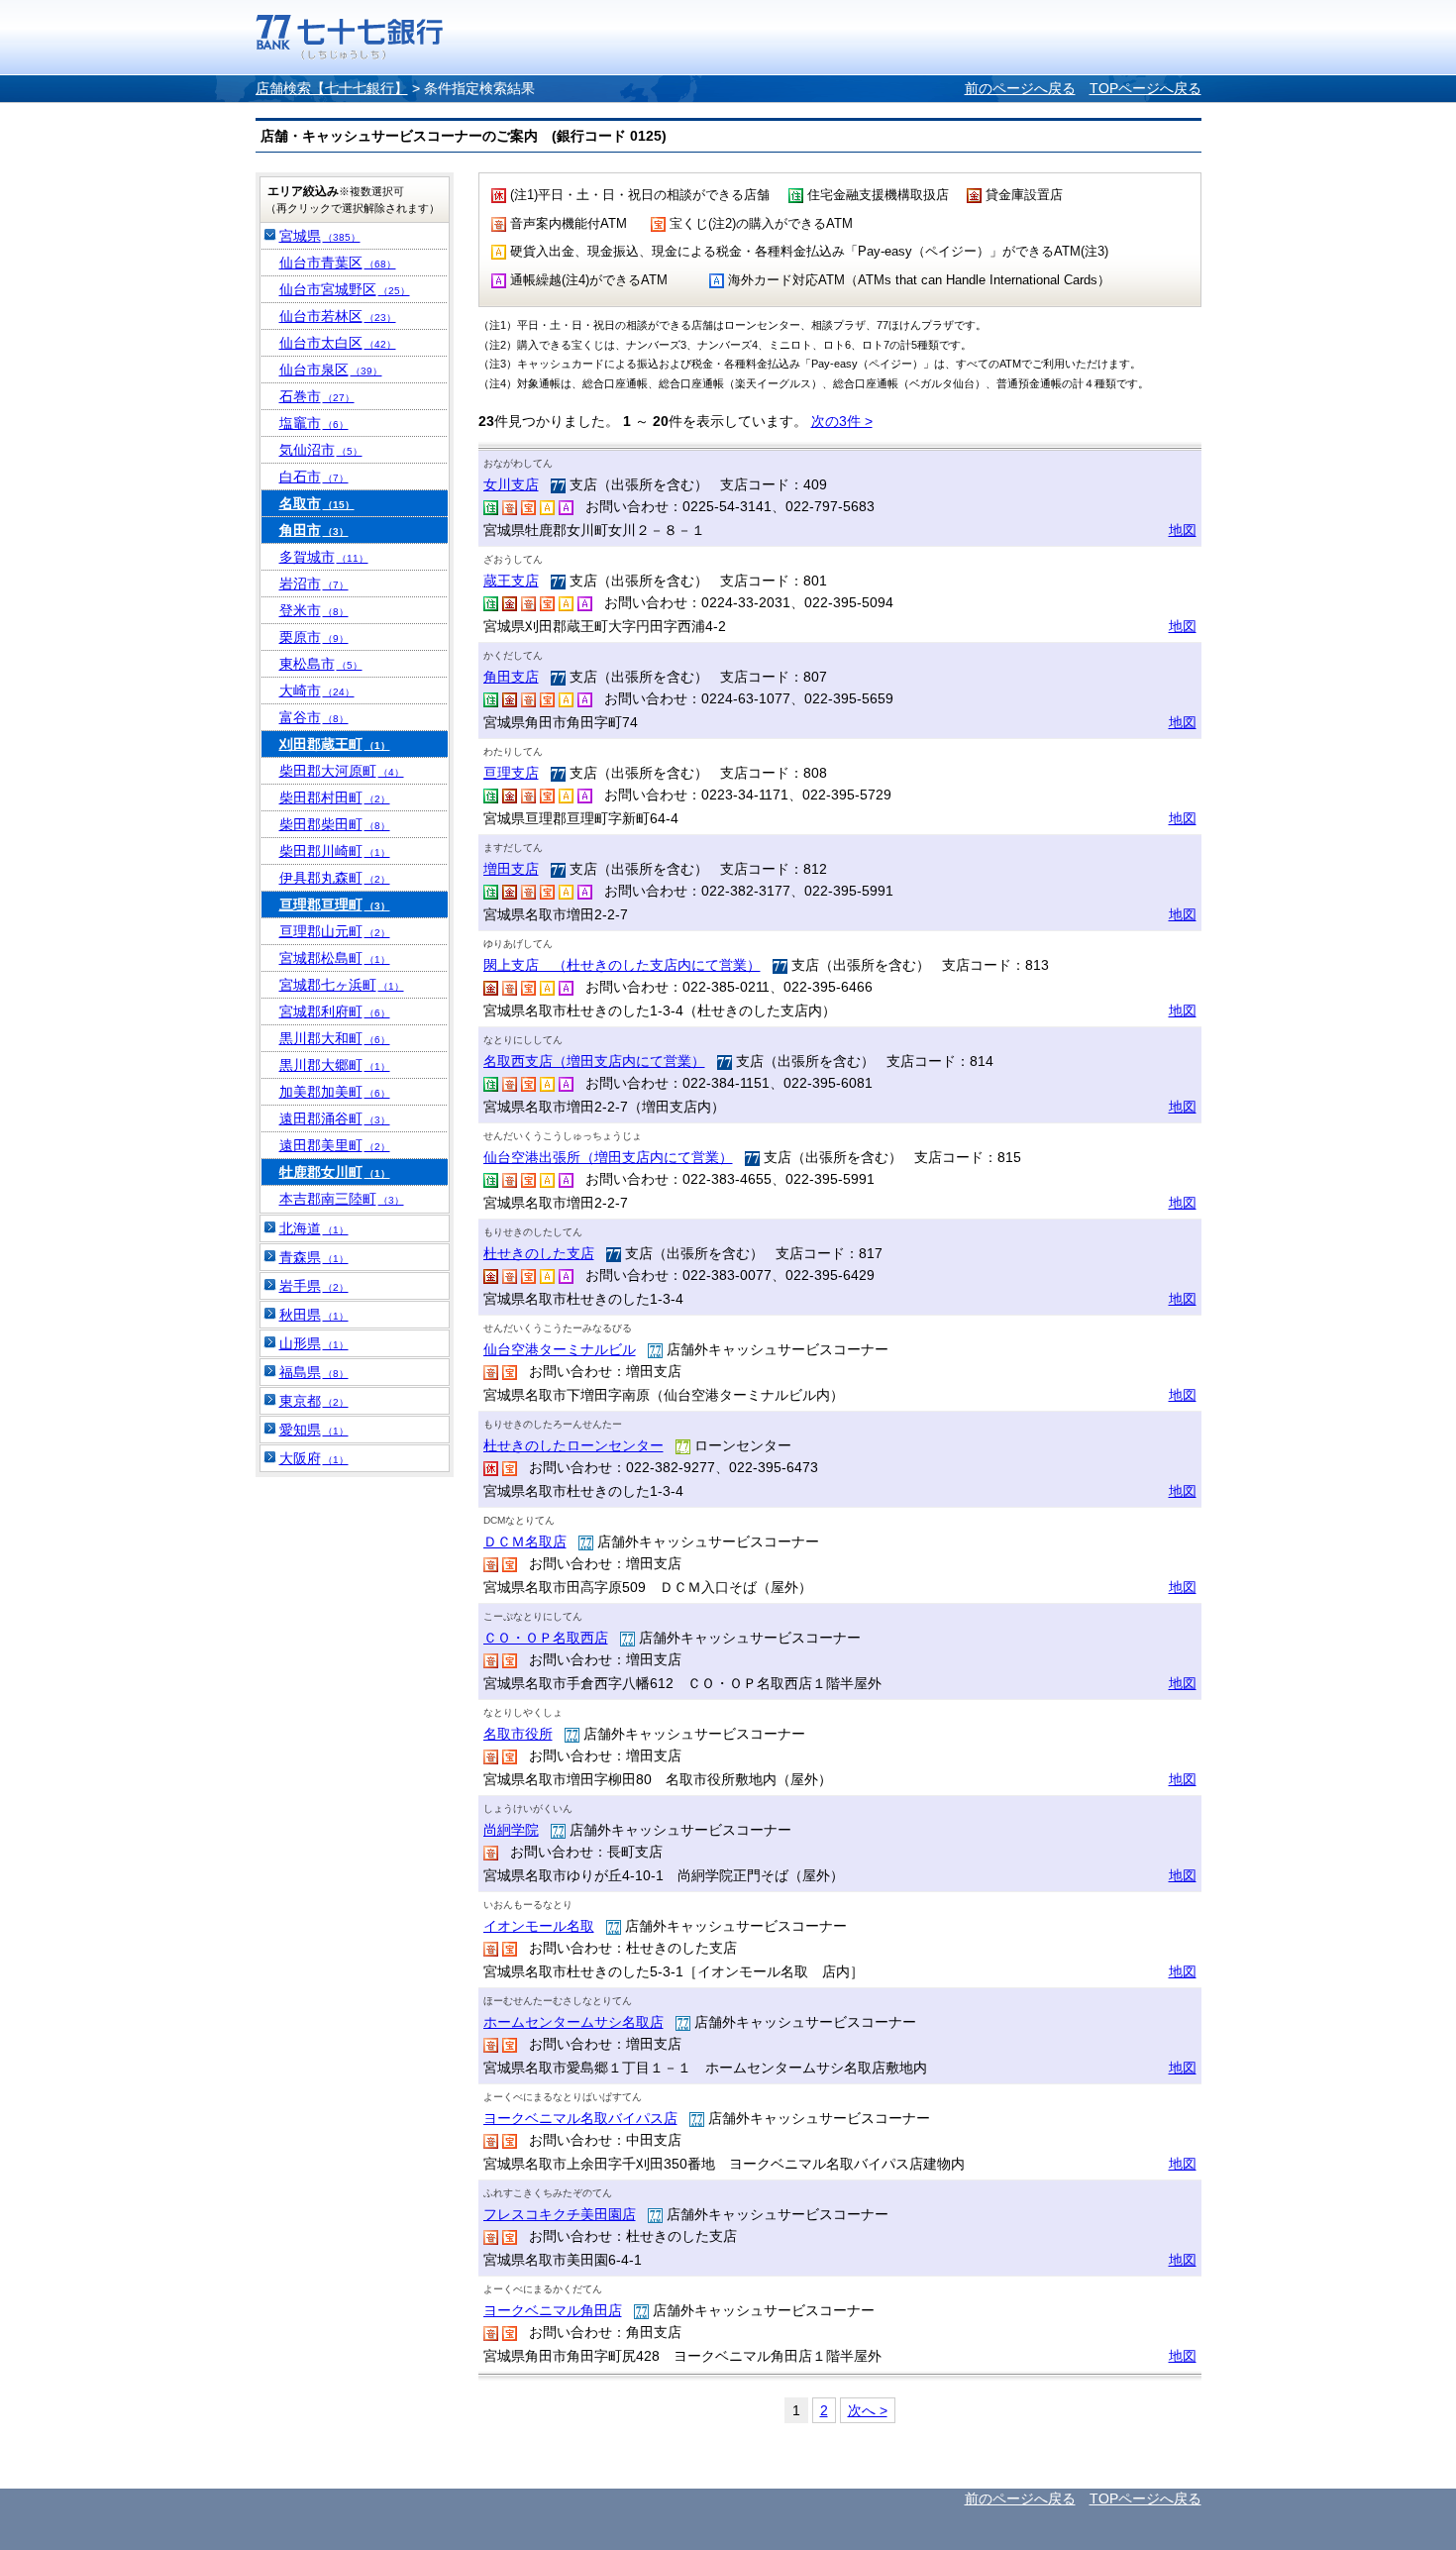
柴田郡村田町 (335, 797)
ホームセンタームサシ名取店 (573, 2022)
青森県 (314, 1257)
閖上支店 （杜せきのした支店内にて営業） (622, 965)
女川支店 (511, 484)
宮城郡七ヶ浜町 (342, 985)
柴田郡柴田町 (335, 824)
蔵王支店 (511, 581)
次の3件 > (842, 421)
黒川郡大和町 (335, 1038)
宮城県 (320, 236)
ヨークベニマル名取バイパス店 (580, 2118)
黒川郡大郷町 (335, 1065)
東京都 (314, 1401)
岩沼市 (314, 584)
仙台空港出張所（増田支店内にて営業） (608, 1157)
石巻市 (317, 396)
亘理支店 (511, 773)
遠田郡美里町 (335, 1145)
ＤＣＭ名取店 (525, 1541)
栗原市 (314, 637)
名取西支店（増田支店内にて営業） (594, 1061)
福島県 (314, 1372)
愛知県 (314, 1430)
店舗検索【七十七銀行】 (332, 88)
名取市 (317, 503)
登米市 (314, 610)
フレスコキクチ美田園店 (560, 2214)
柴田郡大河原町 (342, 771)
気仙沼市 (321, 450)
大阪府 (314, 1458)
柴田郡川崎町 (335, 851)
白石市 (314, 477)
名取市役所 (518, 1734)
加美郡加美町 (335, 1092)
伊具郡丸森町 (335, 878)
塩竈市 (314, 423)
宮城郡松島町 (335, 958)
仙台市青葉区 (338, 263)
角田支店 (511, 677)
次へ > (868, 2410)
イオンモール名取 (539, 1926)
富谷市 (314, 717)
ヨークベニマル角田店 (553, 2310)
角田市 (314, 530)
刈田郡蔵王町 (335, 744)
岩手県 (314, 1286)
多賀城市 (324, 557)
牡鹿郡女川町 (335, 1172)
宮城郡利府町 (335, 1011)
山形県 (314, 1343)
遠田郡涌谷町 (335, 1118)
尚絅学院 (511, 1830)
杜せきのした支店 (539, 1253)
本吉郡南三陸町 (342, 1199)
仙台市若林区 (338, 316)
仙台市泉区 (331, 370)
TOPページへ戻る (1145, 88)
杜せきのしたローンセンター (573, 1445)
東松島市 (321, 664)
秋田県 (314, 1315)
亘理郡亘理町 (335, 904)
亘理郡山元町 (335, 931)
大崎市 (317, 691)
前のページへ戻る (1020, 88)
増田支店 (511, 869)
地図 (1183, 530)
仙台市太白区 (338, 343)
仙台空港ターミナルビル (560, 1349)
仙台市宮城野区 (345, 289)
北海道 (314, 1228)
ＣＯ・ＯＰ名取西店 (546, 1638)
